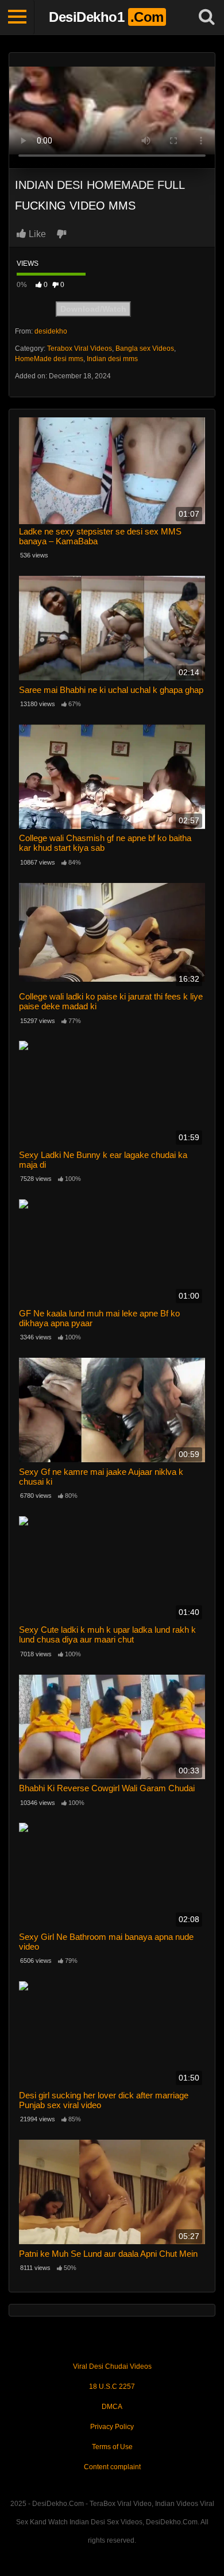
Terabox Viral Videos (80, 348)
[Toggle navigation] (17, 17)
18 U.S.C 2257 (112, 2387)
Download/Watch (93, 309)
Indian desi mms (112, 359)
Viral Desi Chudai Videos (112, 2366)
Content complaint (112, 2467)
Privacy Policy (112, 2427)
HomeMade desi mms (49, 359)
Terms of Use (112, 2447)
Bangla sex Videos (145, 348)
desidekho (51, 331)
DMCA (112, 2407)
